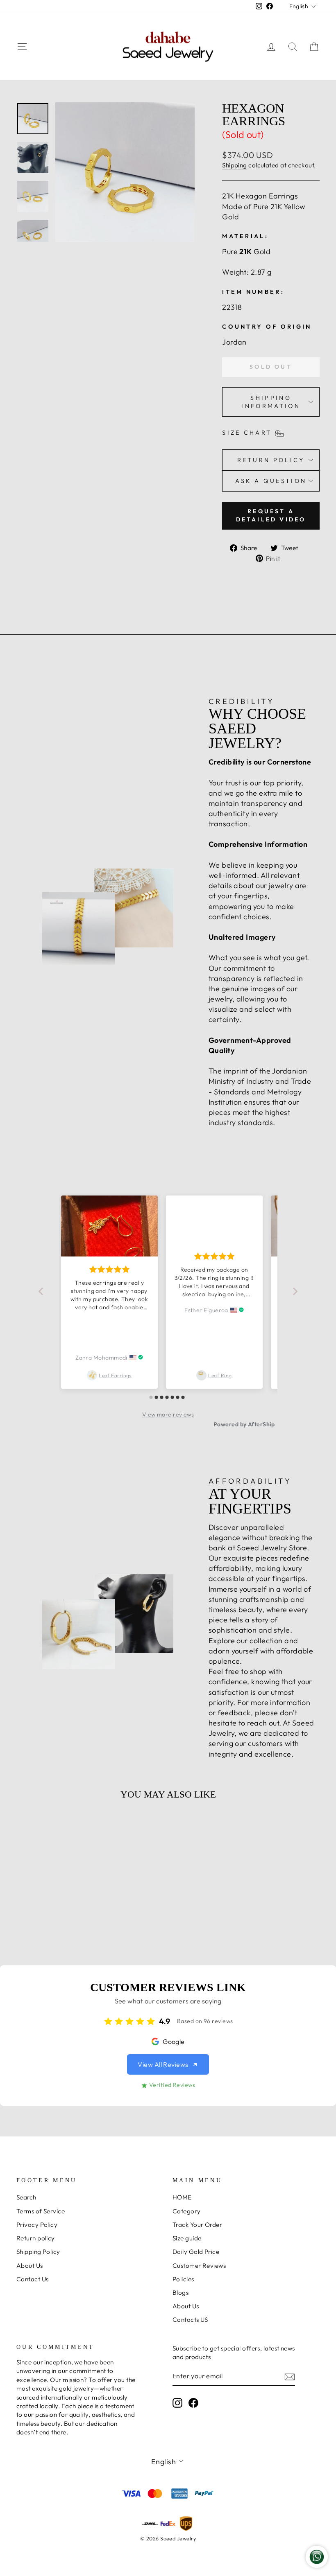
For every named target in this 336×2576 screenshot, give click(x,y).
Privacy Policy (37, 2225)
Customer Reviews (199, 2266)
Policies (183, 2279)
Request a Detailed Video (271, 515)
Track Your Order (197, 2225)
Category (187, 2211)
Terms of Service (41, 2211)
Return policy (36, 2238)
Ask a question (271, 481)
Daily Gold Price (196, 2252)
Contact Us (33, 2279)
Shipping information (271, 402)
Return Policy (271, 460)
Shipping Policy (38, 2252)
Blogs (180, 2293)
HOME (182, 2197)
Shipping (235, 165)
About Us (30, 2266)
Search (26, 2197)
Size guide (187, 2238)
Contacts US (190, 2320)
